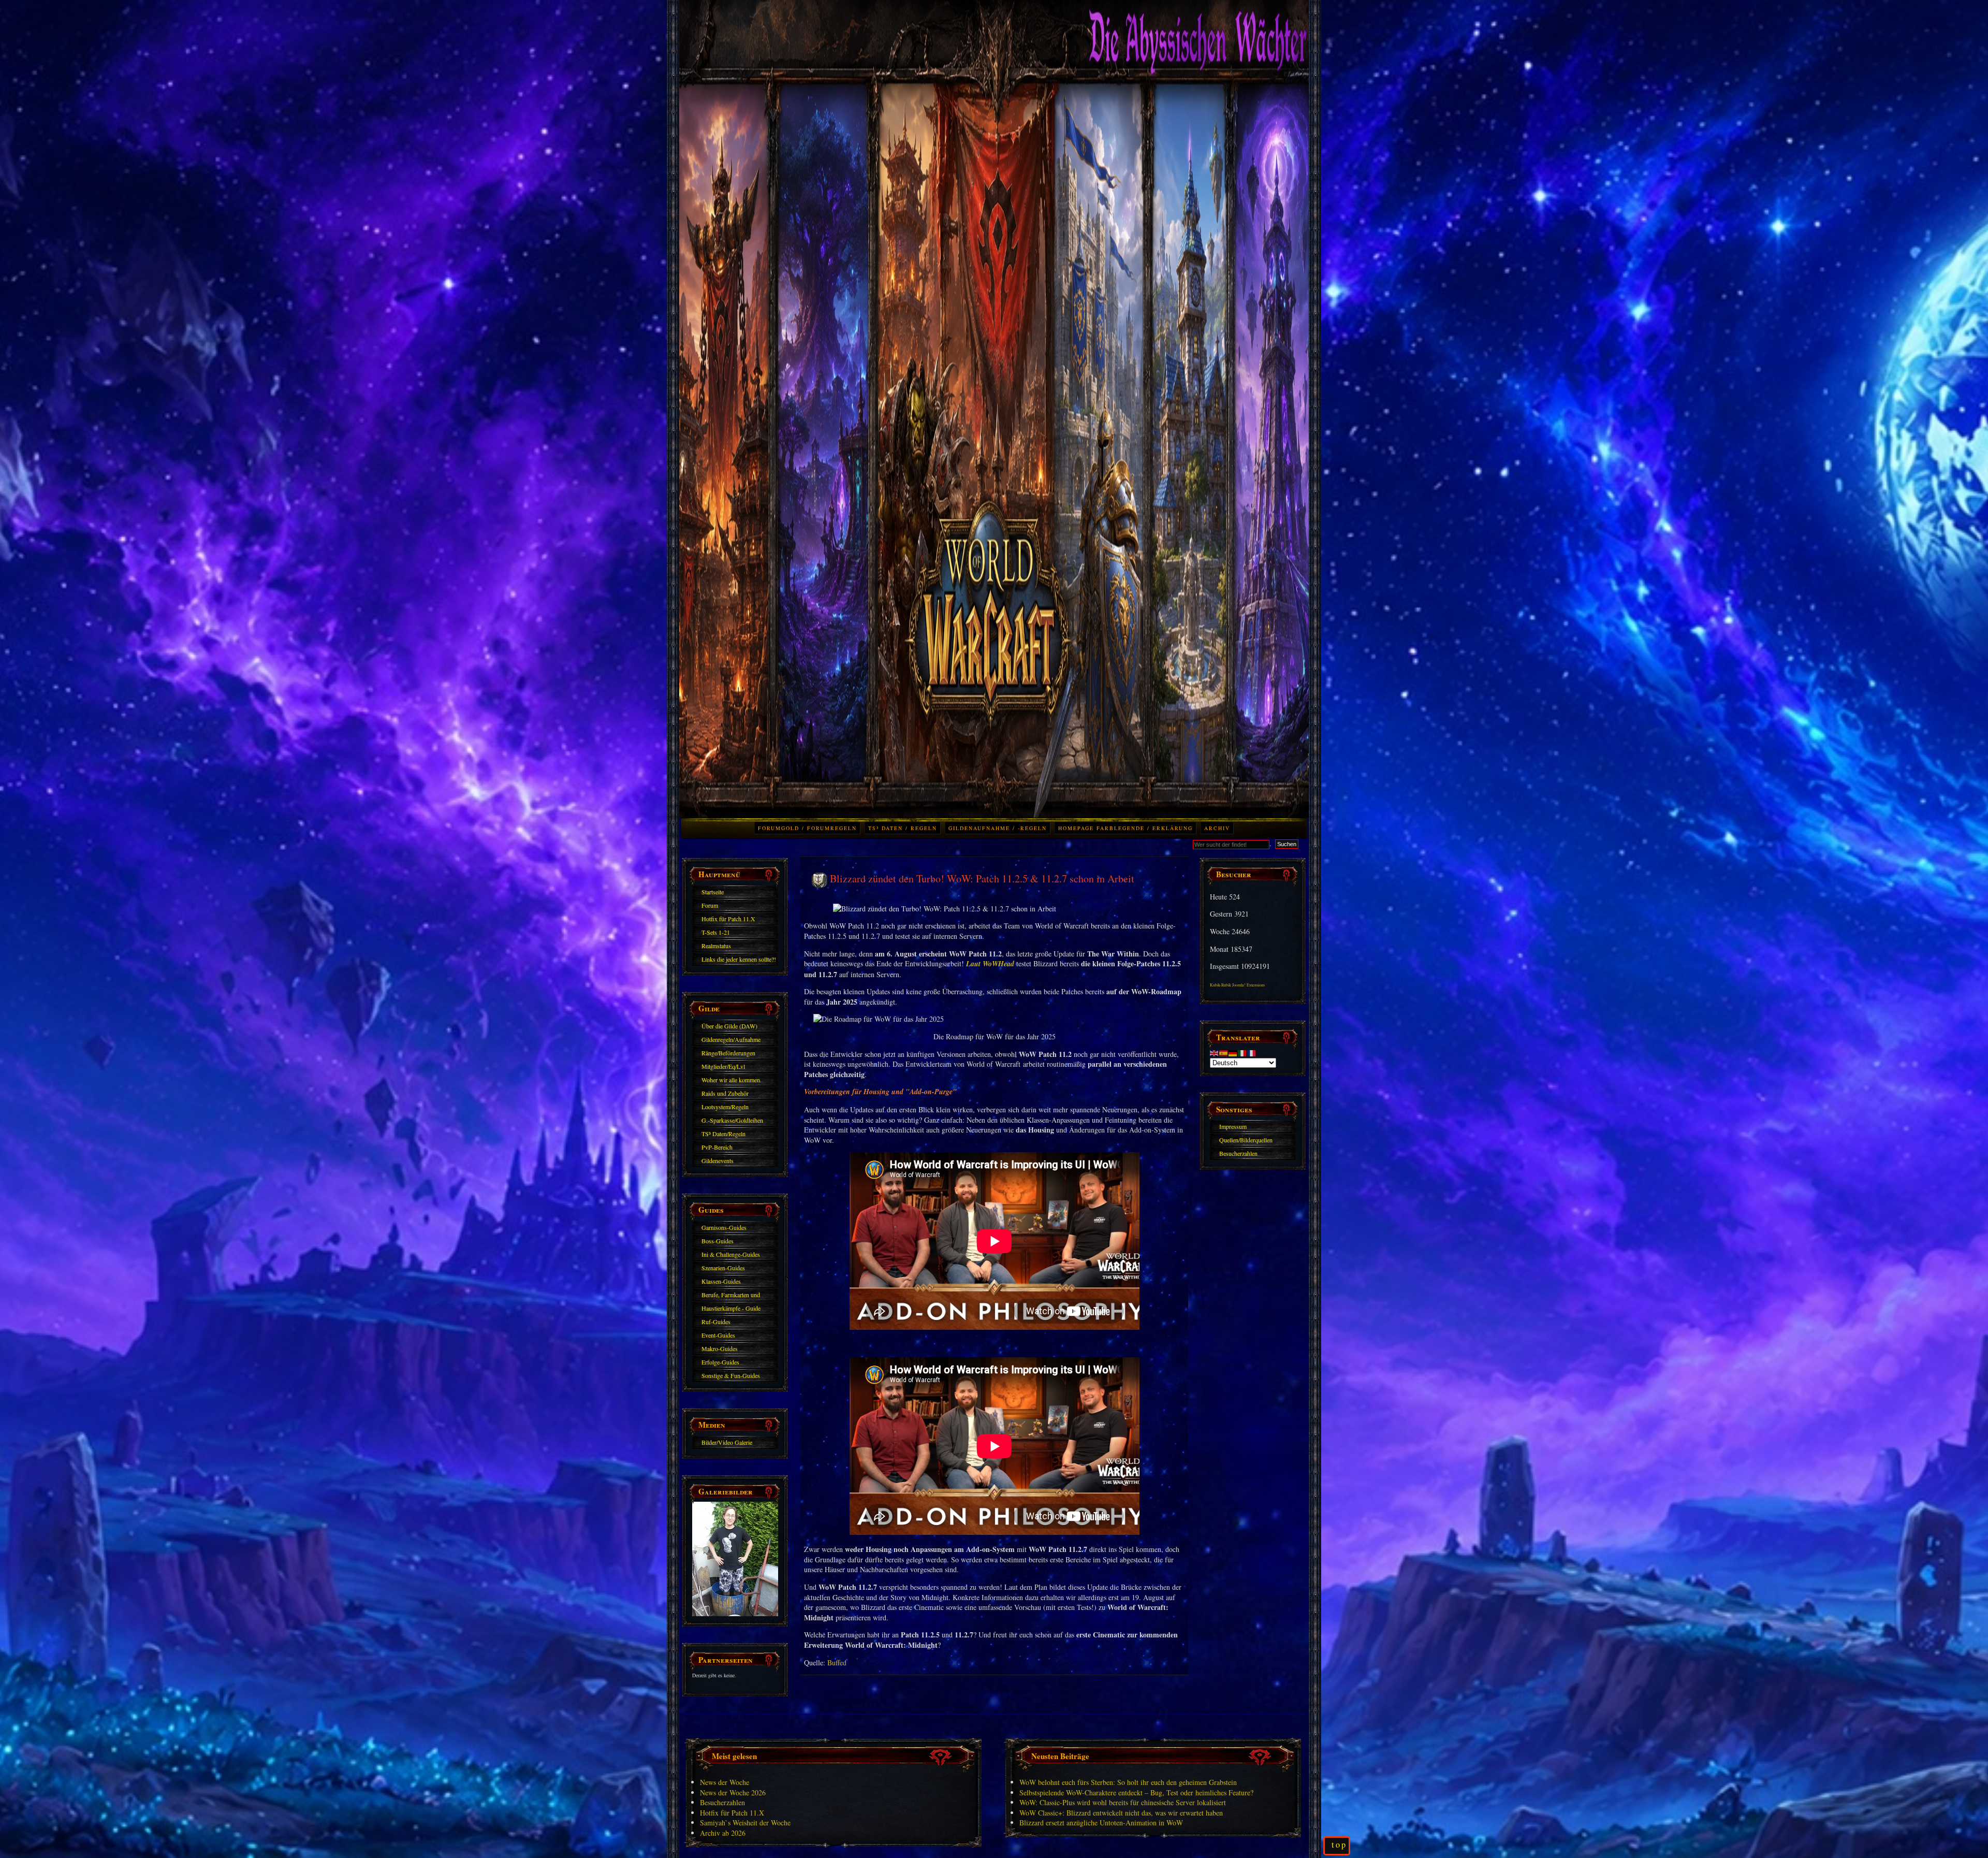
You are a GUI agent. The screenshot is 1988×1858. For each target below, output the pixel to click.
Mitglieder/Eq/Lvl (723, 1066)
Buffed (837, 1663)
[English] (1215, 1052)
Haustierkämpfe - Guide (731, 1308)
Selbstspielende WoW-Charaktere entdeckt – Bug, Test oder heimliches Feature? (1136, 1792)
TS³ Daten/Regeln (723, 1134)
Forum (710, 905)
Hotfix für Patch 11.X (728, 919)
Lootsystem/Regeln (725, 1107)
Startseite (713, 892)
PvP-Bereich (717, 1147)
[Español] (1224, 1052)
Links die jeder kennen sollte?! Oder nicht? (739, 961)
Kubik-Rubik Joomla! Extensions (1237, 985)
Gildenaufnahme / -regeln (998, 828)
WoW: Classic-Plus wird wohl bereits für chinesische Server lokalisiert (1123, 1802)
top (1339, 1845)
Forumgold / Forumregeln (807, 828)
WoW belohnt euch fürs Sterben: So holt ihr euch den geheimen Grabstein (1128, 1782)
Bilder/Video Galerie (727, 1442)
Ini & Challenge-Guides (731, 1254)
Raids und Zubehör (725, 1093)
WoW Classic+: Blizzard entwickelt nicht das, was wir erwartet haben (1121, 1813)
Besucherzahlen (1238, 1153)
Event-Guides (718, 1335)
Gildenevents (718, 1160)
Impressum (1233, 1126)
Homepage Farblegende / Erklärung (1125, 828)
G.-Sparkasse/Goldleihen (732, 1120)
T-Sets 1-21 (716, 932)
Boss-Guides (718, 1241)
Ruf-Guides (716, 1322)
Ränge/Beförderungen (728, 1053)
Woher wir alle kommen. (732, 1080)
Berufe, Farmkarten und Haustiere (731, 1296)
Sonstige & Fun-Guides (731, 1375)
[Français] (1252, 1052)
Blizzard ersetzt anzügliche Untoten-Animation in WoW (1101, 1823)
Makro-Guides (720, 1348)
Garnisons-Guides (724, 1227)
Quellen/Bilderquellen (1246, 1140)
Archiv (1217, 828)
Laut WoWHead (990, 964)
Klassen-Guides (721, 1281)
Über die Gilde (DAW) (729, 1026)
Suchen (1287, 844)
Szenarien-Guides (723, 1268)
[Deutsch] (1233, 1052)
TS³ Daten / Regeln (903, 828)
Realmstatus (716, 946)
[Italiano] (1242, 1052)
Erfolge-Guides (720, 1362)
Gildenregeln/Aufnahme (731, 1039)
